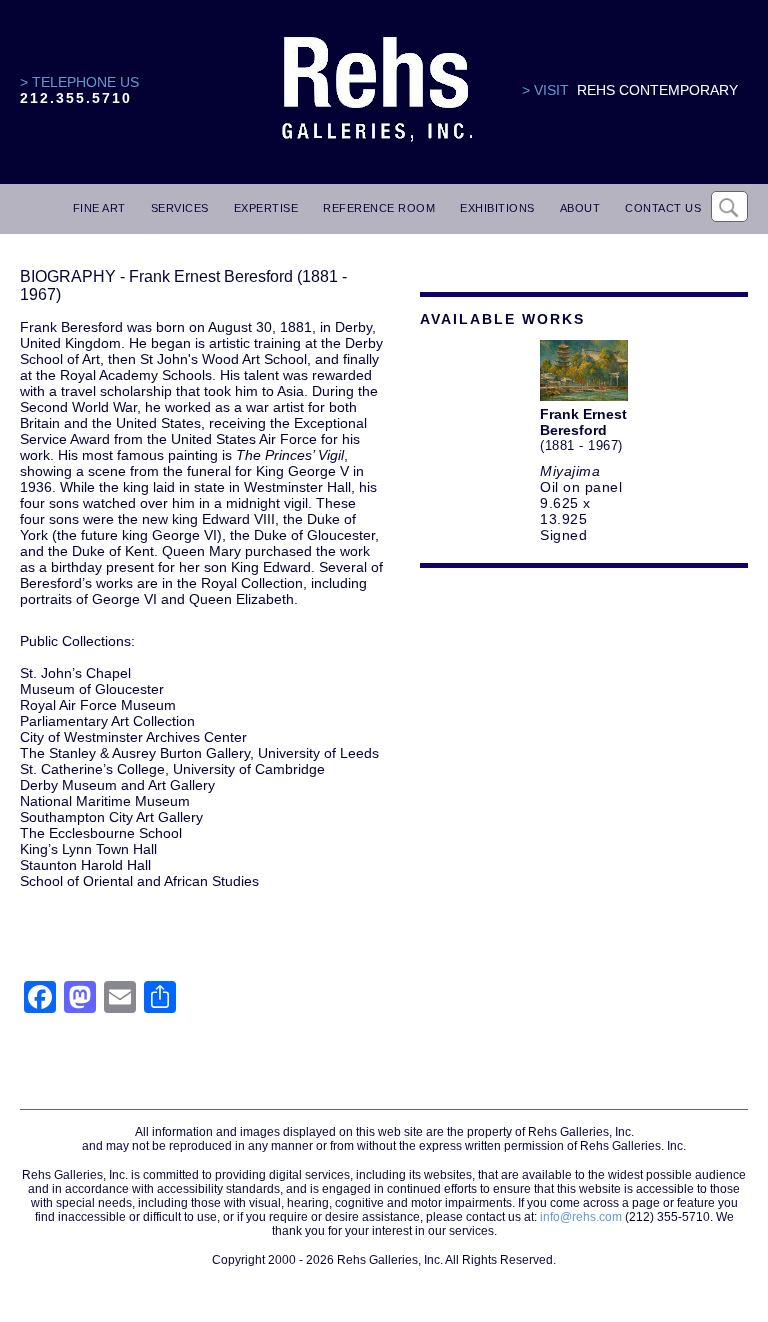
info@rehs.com (581, 1217)
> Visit (545, 90)
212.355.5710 (76, 98)
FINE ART (99, 208)
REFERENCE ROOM (379, 208)
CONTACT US (663, 208)
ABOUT (580, 208)
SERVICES (180, 208)
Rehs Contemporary (657, 90)
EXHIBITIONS (497, 208)
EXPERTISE (266, 208)
